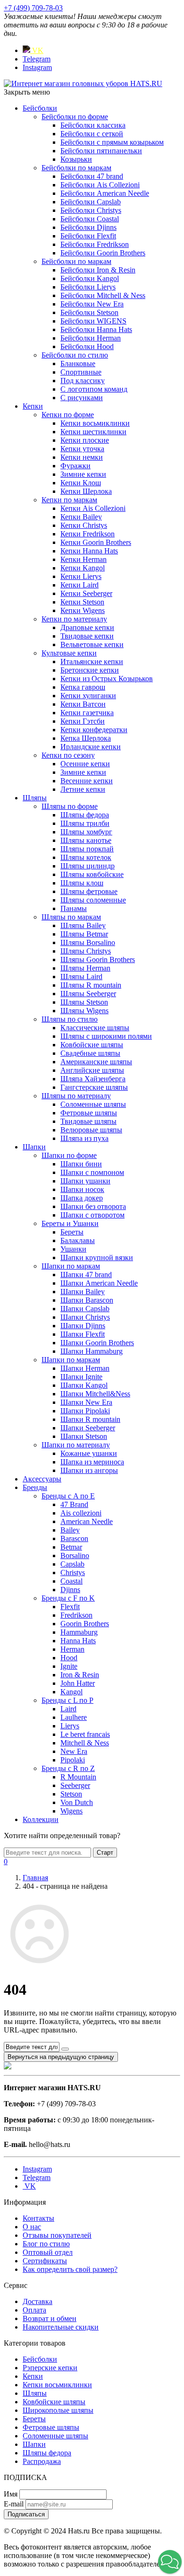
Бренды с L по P (67, 1700)
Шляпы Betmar (84, 934)
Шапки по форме (69, 1155)
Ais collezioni (81, 1513)
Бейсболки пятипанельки (101, 151)
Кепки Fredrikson (88, 534)
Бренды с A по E (68, 1496)
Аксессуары (42, 1479)
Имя (11, 2494)
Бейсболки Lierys (88, 287)
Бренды (35, 1487)
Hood (69, 1658)
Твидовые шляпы (88, 1121)
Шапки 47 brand (86, 1275)
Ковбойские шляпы (92, 1045)
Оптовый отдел (48, 2252)
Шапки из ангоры (89, 1470)
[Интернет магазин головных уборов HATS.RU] (8, 2067)
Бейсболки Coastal (90, 219)
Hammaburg (79, 1632)
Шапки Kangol (84, 1385)
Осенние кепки (85, 764)
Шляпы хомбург (86, 832)
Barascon (74, 1538)
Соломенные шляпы (93, 1104)
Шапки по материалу (76, 1445)
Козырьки (76, 159)
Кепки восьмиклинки (95, 423)
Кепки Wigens (83, 610)
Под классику (83, 381)
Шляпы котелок (86, 857)
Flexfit (70, 1607)
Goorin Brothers (85, 1624)
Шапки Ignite (81, 1377)
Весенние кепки (87, 781)
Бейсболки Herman (91, 338)
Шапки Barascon (87, 1300)
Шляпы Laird (81, 977)
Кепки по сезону (68, 755)
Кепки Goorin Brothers (96, 542)
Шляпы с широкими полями (106, 1036)
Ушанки (73, 1249)
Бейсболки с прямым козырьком (112, 142)
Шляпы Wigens (84, 1011)
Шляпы (35, 798)
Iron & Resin (80, 1675)
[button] (170, 2562)
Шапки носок (82, 1189)
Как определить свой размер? (70, 2269)
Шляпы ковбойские (92, 874)
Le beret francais (85, 1734)
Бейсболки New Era (92, 304)
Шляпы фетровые (89, 891)
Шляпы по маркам (71, 917)
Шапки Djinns (83, 1326)
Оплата (34, 2310)
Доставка (38, 2301)
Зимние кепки (83, 474)
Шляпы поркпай (87, 849)
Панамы (74, 908)
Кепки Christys (84, 525)
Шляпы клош (82, 883)
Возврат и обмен (50, 2318)
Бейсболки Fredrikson (95, 244)
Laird (68, 1709)
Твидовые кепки (87, 636)
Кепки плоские (85, 440)
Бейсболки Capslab (91, 202)
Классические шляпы (95, 1028)
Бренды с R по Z (68, 1768)
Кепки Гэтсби (83, 721)
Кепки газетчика (87, 713)
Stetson (71, 1794)
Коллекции (41, 1819)
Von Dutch (77, 1802)
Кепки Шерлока (86, 491)
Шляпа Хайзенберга (93, 1079)
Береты (72, 1232)
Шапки (34, 1147)
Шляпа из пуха (84, 1138)
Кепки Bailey (81, 517)
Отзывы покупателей (57, 2235)
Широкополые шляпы (58, 2410)
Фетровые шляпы (89, 1113)
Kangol (71, 1692)
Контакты (38, 2218)
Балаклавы (78, 1240)
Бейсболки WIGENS (93, 321)
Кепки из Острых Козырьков (107, 679)
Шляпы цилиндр (88, 866)
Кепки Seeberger (86, 593)
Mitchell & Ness (85, 1743)
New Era (74, 1751)
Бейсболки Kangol (90, 278)
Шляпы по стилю (70, 1019)
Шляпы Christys (86, 951)
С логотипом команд (94, 389)
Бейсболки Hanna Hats (96, 329)
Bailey (70, 1530)
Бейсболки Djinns (88, 227)
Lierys (70, 1726)
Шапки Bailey (83, 1292)
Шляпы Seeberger (88, 994)
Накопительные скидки (61, 2327)
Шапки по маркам (71, 1266)
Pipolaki (73, 1760)
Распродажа (42, 2461)
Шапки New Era (86, 1402)
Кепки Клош (81, 483)
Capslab (72, 1564)
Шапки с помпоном (92, 1172)
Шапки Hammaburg (92, 1351)
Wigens (71, 1811)
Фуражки (75, 466)
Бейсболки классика (93, 125)
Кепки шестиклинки (93, 432)
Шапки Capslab (85, 1309)
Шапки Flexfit (83, 1334)
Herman (72, 1649)
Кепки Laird (79, 585)
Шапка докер (82, 1198)
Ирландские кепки (91, 747)
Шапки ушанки (85, 1181)
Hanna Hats (78, 1641)
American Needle (87, 1521)
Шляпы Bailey (83, 925)
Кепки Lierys (81, 576)
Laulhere (74, 1717)
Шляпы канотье (86, 840)
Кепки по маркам (69, 500)
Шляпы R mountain (91, 985)
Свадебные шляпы (90, 1053)
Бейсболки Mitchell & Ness (103, 295)
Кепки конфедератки (94, 730)
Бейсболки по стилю (75, 355)
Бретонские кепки (90, 670)
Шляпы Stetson (84, 1002)
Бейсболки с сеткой (92, 134)
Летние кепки (83, 789)
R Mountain (78, 1777)
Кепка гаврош (83, 687)
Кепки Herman (84, 559)
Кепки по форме (68, 415)
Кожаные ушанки (89, 1453)
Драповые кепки (87, 627)
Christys (73, 1573)
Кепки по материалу (74, 619)
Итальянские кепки (92, 662)
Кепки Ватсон (83, 704)
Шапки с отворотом (92, 1215)
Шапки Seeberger (88, 1428)
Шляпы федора (85, 815)
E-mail (14, 2504)
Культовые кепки (69, 653)
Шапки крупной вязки (97, 1257)
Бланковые (78, 364)
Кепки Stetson (82, 602)
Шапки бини (81, 1164)
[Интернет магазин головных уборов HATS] (83, 83)
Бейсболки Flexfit (88, 236)
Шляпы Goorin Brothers (98, 959)
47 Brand (74, 1504)
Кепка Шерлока (86, 738)
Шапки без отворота (93, 1206)
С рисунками (82, 398)
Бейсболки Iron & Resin (98, 270)
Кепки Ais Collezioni (93, 508)
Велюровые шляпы (91, 1130)
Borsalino (75, 1555)
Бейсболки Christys (91, 210)
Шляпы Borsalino (88, 942)
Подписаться (26, 2514)
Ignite (69, 1666)
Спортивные (81, 372)
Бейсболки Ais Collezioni (100, 185)
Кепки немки (82, 457)
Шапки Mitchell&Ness (95, 1394)
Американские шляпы (96, 1062)
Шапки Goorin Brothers (97, 1343)
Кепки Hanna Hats (89, 551)
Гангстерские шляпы (94, 1087)
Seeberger (75, 1785)
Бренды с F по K (68, 1598)
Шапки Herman (85, 1368)
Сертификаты (45, 2261)
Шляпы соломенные (93, 900)
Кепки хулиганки (88, 696)
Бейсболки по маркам (76, 168)
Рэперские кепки (50, 2368)
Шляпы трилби (85, 823)
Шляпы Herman (85, 968)
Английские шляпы (92, 1070)
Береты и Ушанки (70, 1223)
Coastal (71, 1581)
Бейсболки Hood (87, 346)
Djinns (70, 1590)
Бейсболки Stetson (89, 312)
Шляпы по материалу (76, 1096)
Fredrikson (76, 1615)
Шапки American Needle (99, 1283)
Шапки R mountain (90, 1419)
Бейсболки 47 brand (92, 176)
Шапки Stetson (84, 1436)
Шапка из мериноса (92, 1462)
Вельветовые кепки (92, 644)
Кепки (33, 406)
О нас (32, 2227)
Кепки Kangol (83, 568)
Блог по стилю (46, 2244)
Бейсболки (40, 108)
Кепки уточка (82, 449)
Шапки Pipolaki (85, 1411)
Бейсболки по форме (75, 117)
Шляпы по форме (70, 806)
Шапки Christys (85, 1317)
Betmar (71, 1547)
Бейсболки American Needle (105, 193)
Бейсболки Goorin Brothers (103, 253)
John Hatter (78, 1683)
